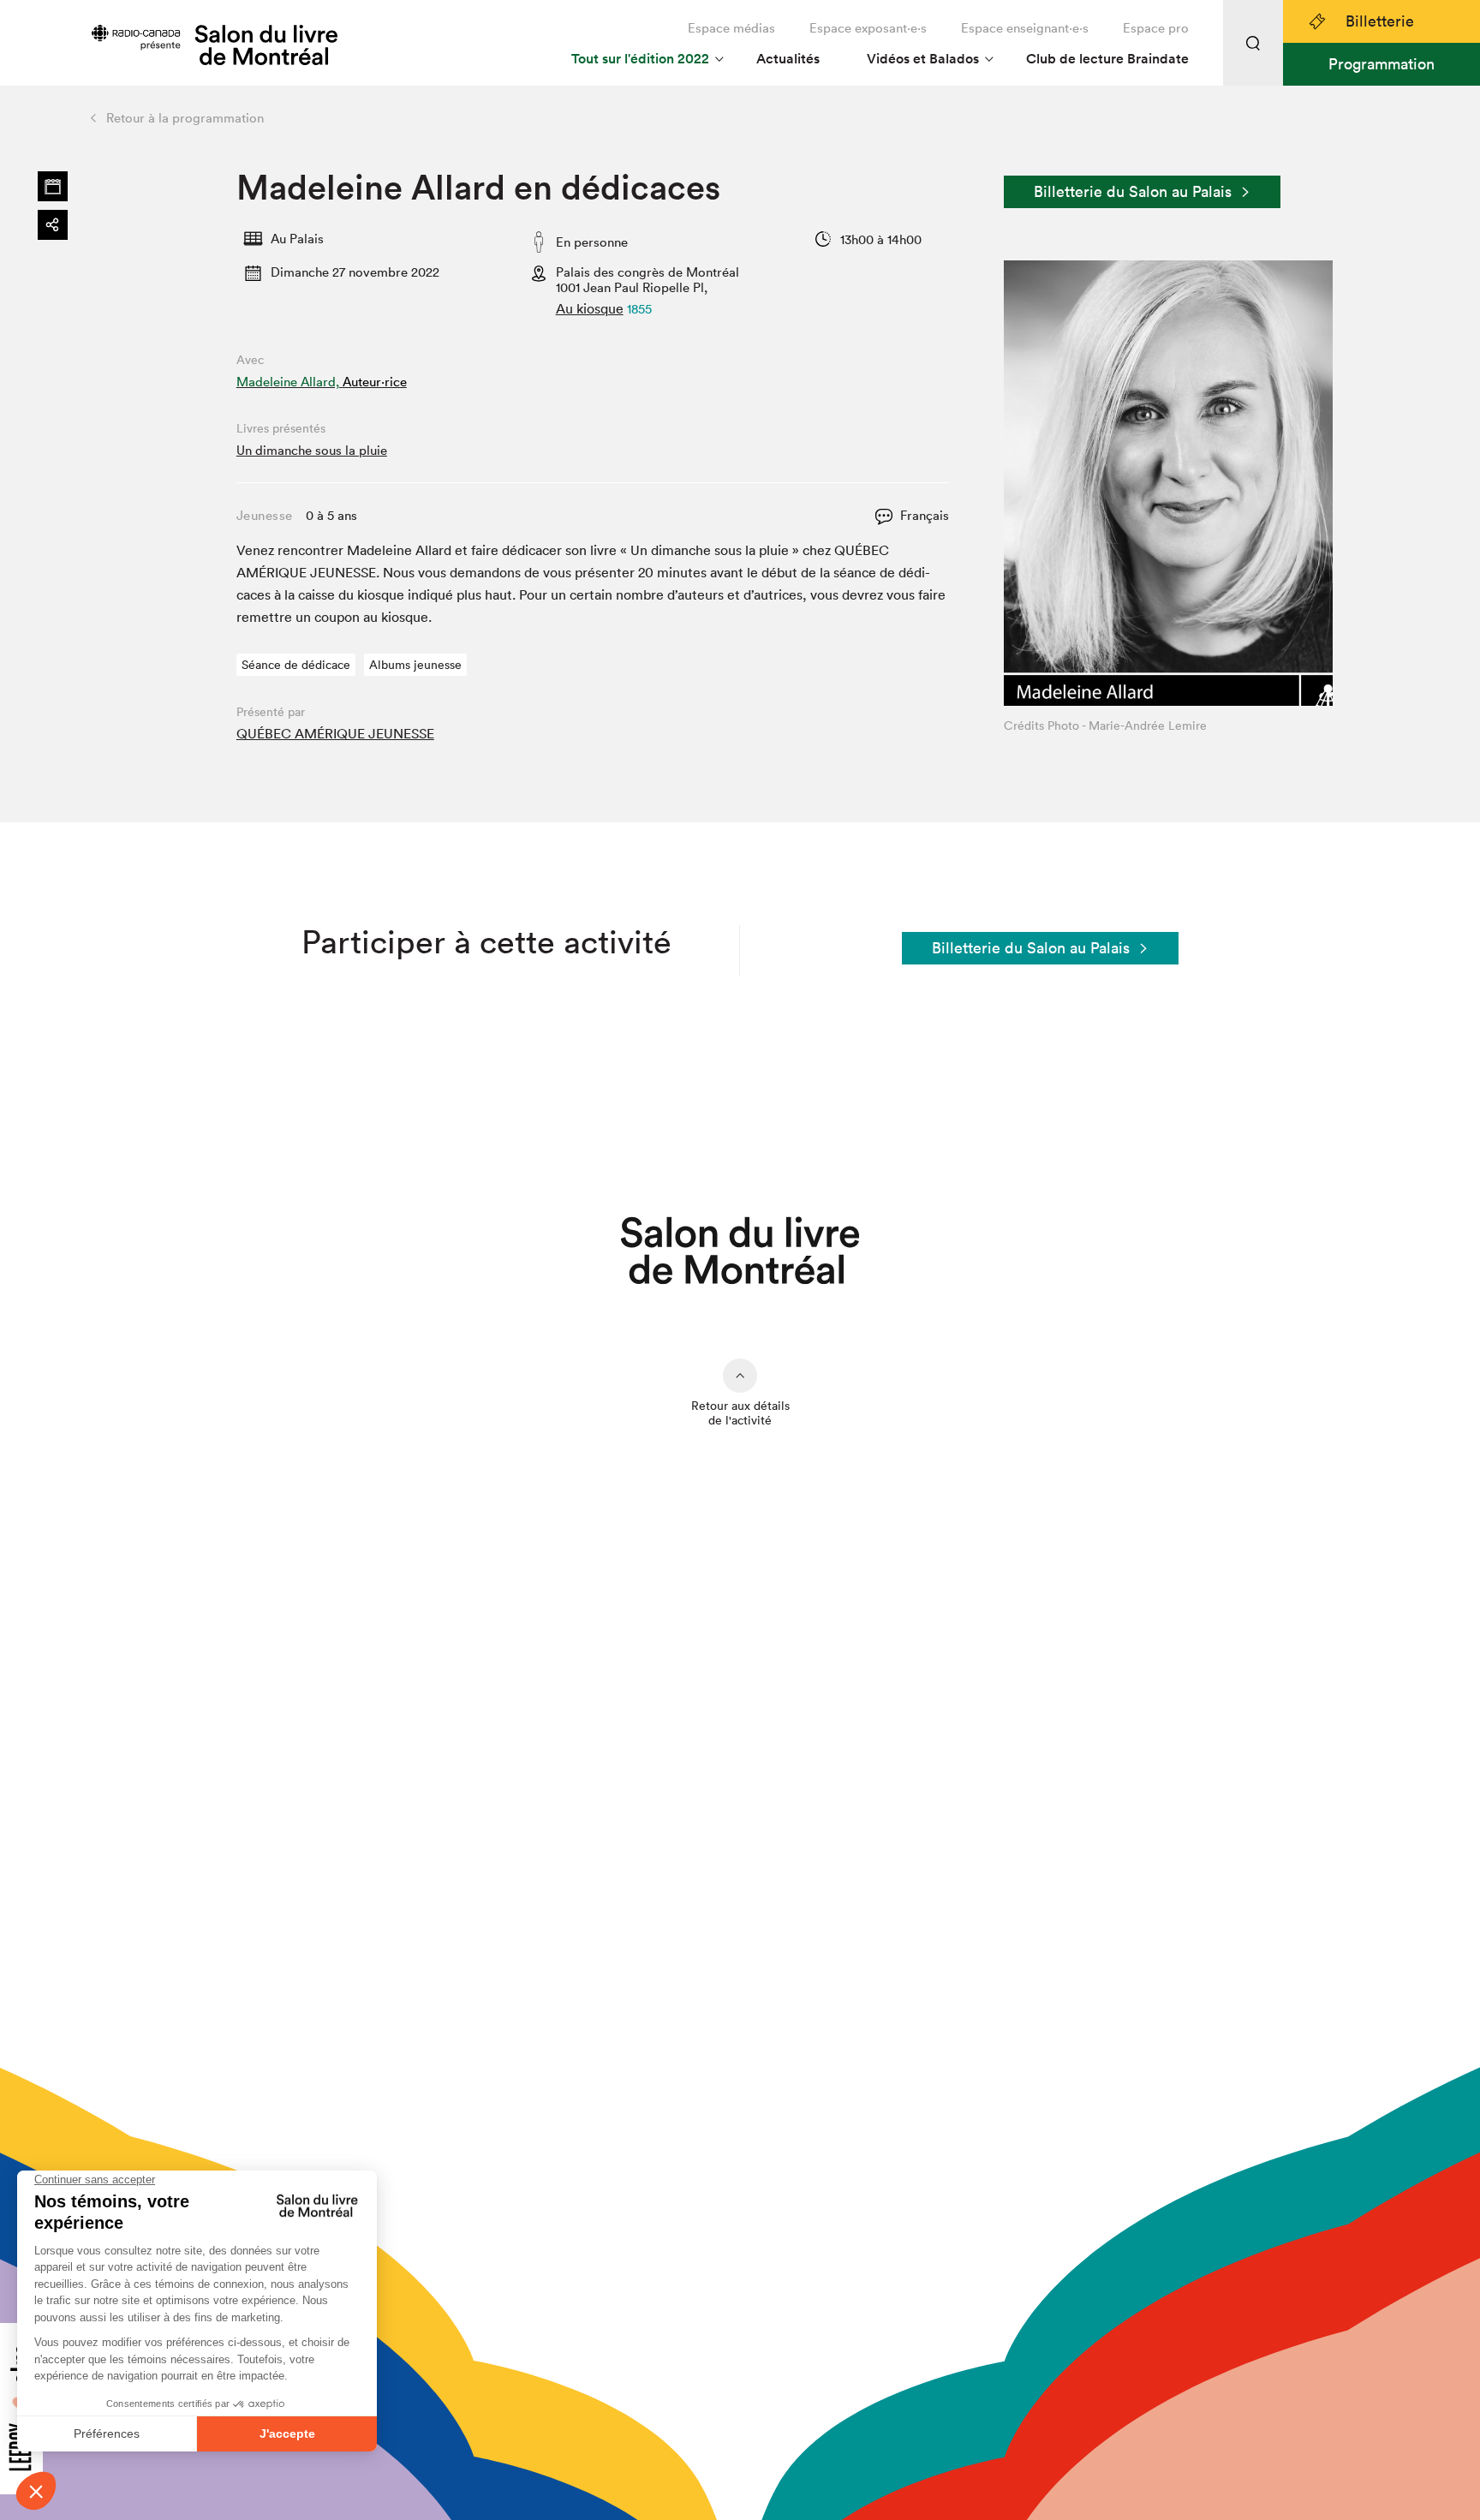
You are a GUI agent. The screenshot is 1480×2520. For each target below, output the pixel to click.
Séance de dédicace (296, 665)
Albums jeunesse (415, 665)
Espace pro (1156, 28)
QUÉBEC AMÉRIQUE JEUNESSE (335, 733)
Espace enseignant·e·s (1025, 28)
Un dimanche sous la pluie (312, 450)
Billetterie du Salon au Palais (1133, 191)
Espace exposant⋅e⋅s (868, 28)
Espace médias (731, 28)
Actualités (788, 59)
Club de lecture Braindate (1107, 59)
